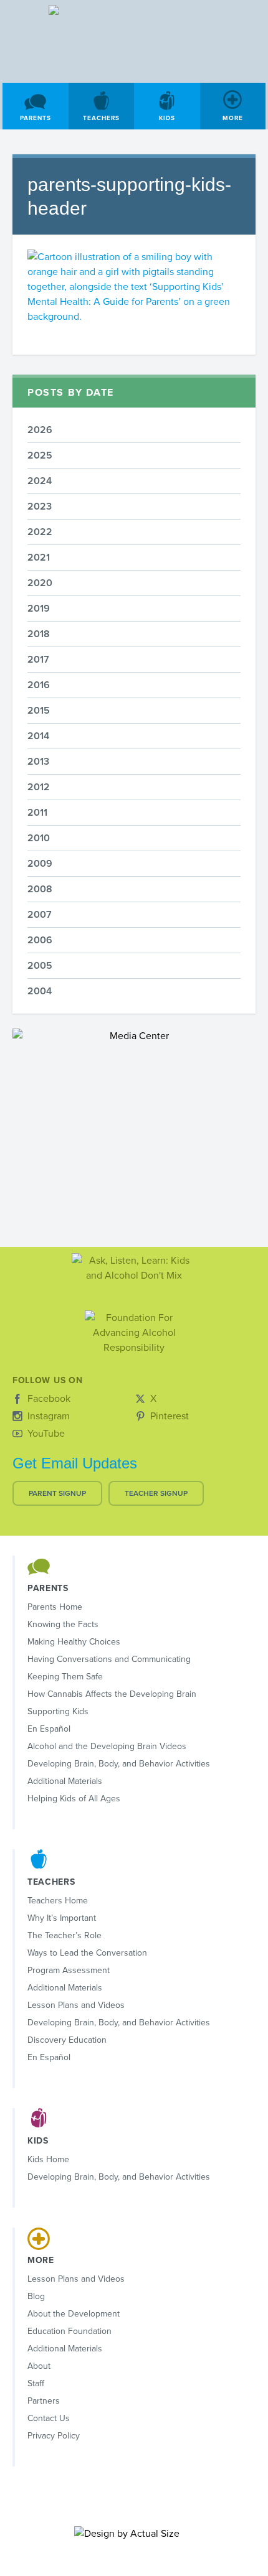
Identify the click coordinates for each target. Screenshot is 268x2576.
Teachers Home (58, 1901)
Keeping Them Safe (65, 1677)
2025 (40, 455)
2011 (37, 813)
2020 (40, 583)
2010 (39, 838)
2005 (40, 966)
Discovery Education (67, 2040)
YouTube (46, 1434)
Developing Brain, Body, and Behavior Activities (119, 1764)
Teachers (101, 118)
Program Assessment (69, 1970)
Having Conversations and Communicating (109, 1659)
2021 (39, 558)
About (39, 2366)
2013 (38, 762)
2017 (38, 660)
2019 (39, 609)
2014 (38, 736)
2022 (40, 532)
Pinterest (170, 1416)
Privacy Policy (54, 2436)
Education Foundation (69, 2331)
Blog (36, 2296)
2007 (40, 915)
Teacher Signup (156, 1493)
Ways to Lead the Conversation (87, 1953)
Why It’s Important (62, 1918)
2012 (39, 787)
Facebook (49, 1399)
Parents (36, 118)
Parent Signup (57, 1493)
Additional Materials (65, 1781)
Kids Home (48, 2159)
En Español (49, 1729)
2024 (40, 481)
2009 (40, 864)
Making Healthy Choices (74, 1642)
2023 (40, 506)
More (233, 118)
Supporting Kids (58, 1711)
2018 (39, 634)
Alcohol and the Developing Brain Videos (107, 1746)
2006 (40, 940)
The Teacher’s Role (65, 1935)
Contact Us (49, 2418)
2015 (39, 711)
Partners (44, 2401)
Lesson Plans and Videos (76, 2005)
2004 (40, 991)
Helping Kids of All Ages (74, 1799)
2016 (39, 685)
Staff (36, 2383)
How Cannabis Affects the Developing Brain (112, 1694)
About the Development (74, 2314)
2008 (40, 889)
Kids (167, 118)
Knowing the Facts (63, 1624)
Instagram (49, 1416)
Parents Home (55, 1607)
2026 (40, 430)
